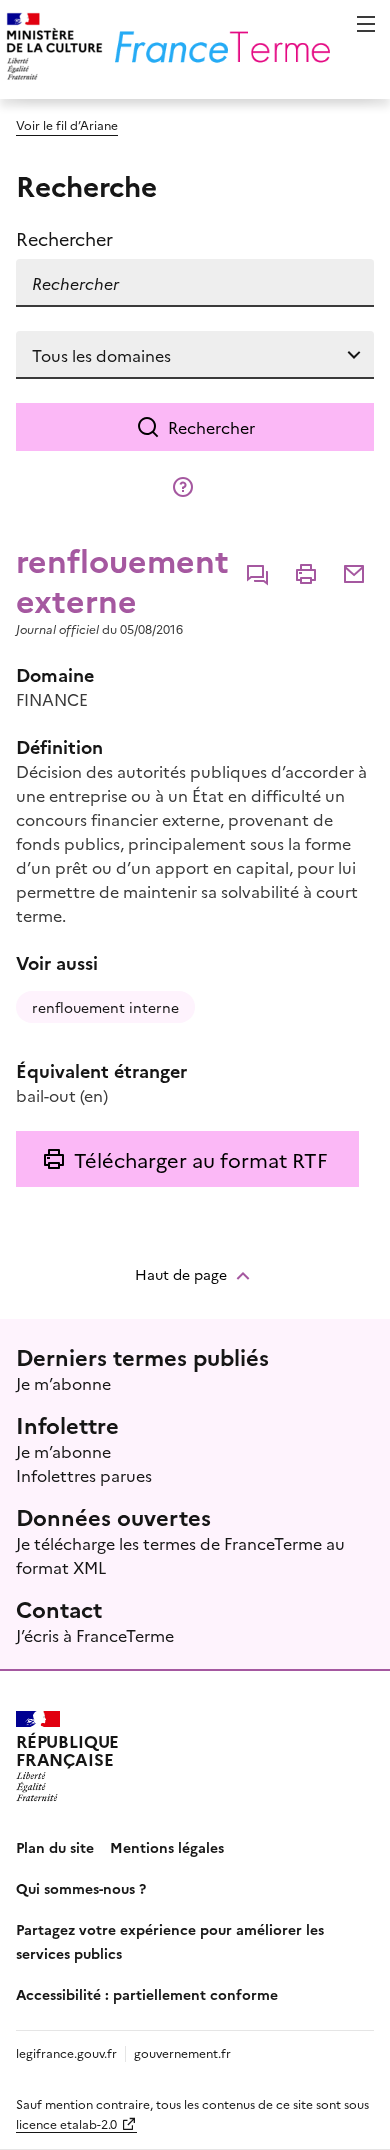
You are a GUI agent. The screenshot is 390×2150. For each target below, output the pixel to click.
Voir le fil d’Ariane (67, 124)
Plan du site (55, 1847)
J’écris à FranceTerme (95, 1635)
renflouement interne (105, 1007)
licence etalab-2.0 (66, 2123)
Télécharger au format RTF (200, 1159)
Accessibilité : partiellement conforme (147, 1994)
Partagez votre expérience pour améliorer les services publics (170, 1941)
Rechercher (211, 427)
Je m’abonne (63, 1383)
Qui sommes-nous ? (81, 1888)
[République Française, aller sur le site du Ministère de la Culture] (51, 49)
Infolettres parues (84, 1475)
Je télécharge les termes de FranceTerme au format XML (180, 1555)
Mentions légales (167, 1847)
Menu (366, 24)
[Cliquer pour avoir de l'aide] (183, 487)
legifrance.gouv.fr (66, 2052)
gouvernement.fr (182, 2052)
